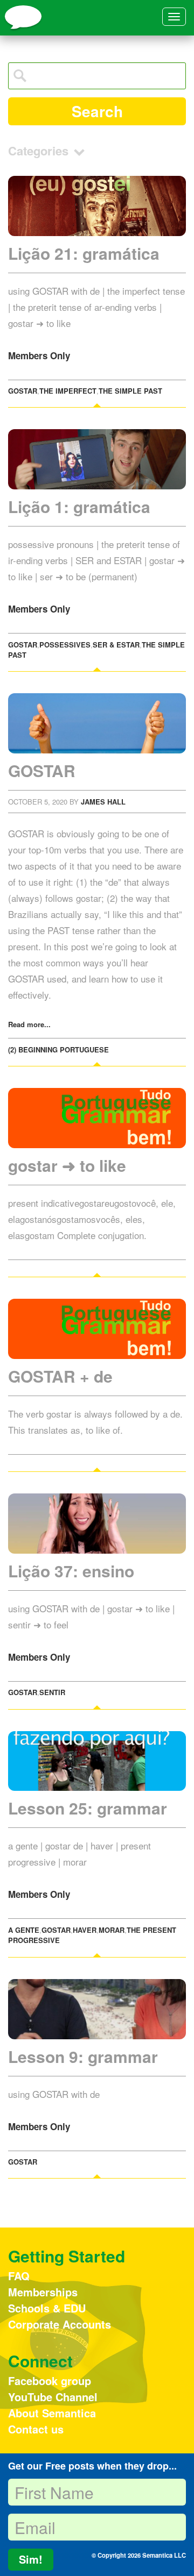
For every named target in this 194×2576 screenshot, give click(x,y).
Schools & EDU (47, 2308)
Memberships (43, 2292)
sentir (52, 1692)
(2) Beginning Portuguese (58, 1049)
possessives (65, 645)
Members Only (39, 355)
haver (85, 1930)
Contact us (36, 2429)
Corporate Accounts (60, 2324)
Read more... (29, 1024)
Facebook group (50, 2381)
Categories (40, 151)
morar (112, 1930)
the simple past (130, 391)
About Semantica (52, 2413)
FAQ (19, 2276)
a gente (24, 1930)
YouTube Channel (53, 2397)
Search (97, 111)
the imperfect (68, 391)
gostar (23, 391)
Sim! (31, 2559)
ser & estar (116, 645)
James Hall (103, 802)
